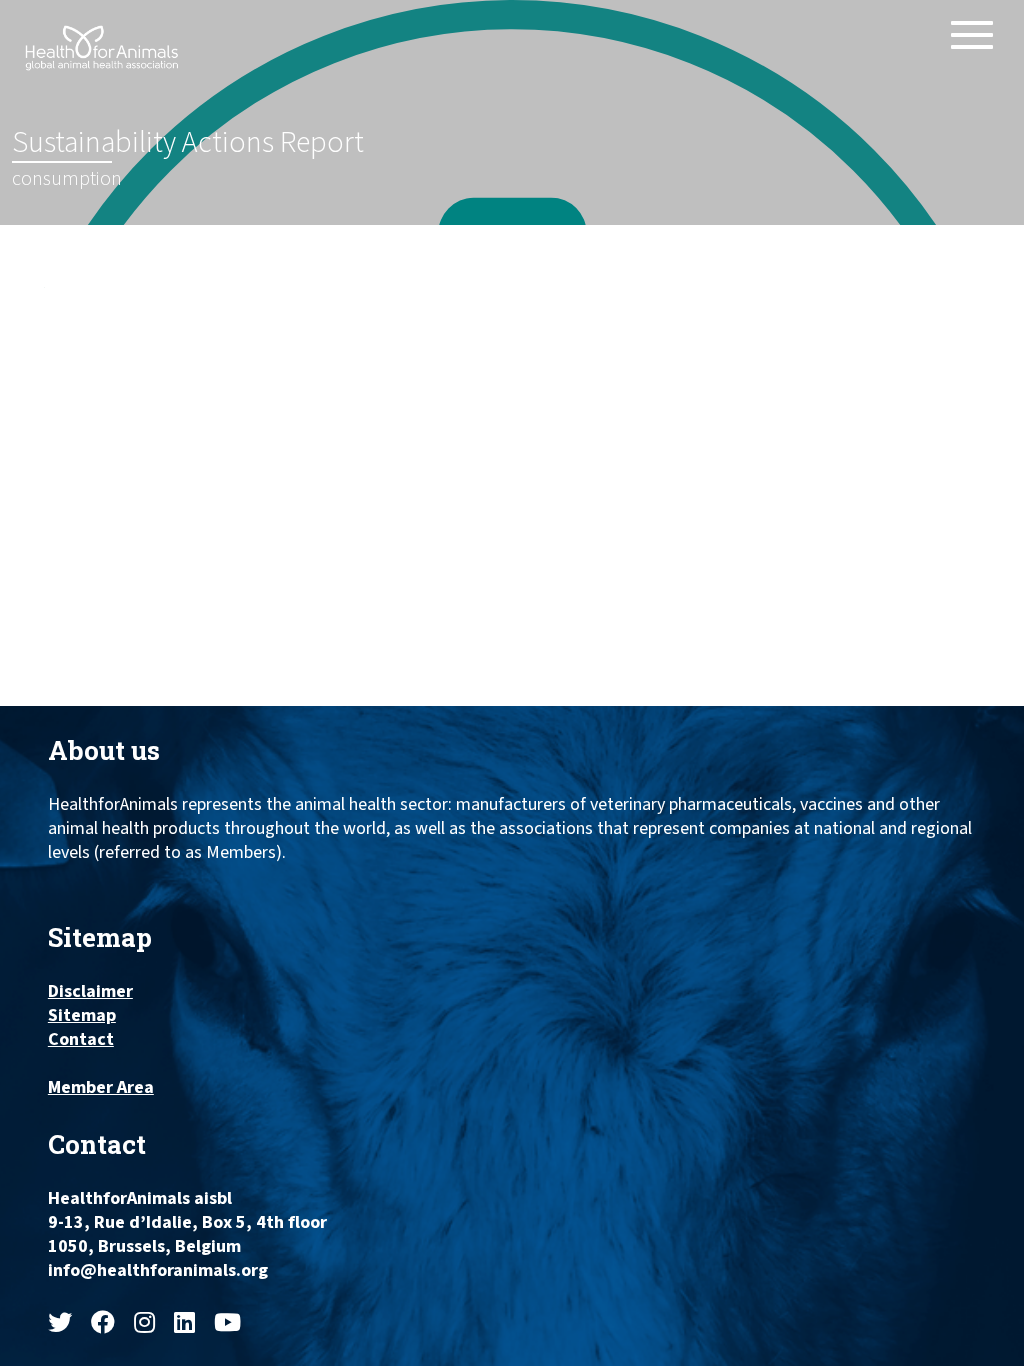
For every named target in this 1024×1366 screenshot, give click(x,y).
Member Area (101, 1088)
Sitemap (82, 1016)
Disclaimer (90, 992)
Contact (81, 1040)
